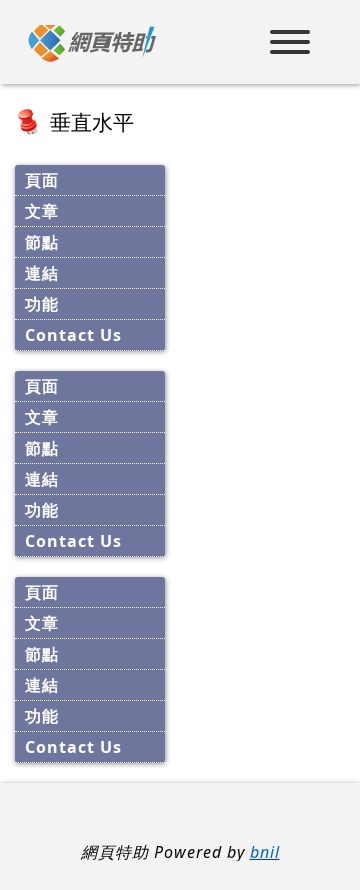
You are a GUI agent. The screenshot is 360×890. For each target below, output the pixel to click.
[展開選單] (290, 44)
